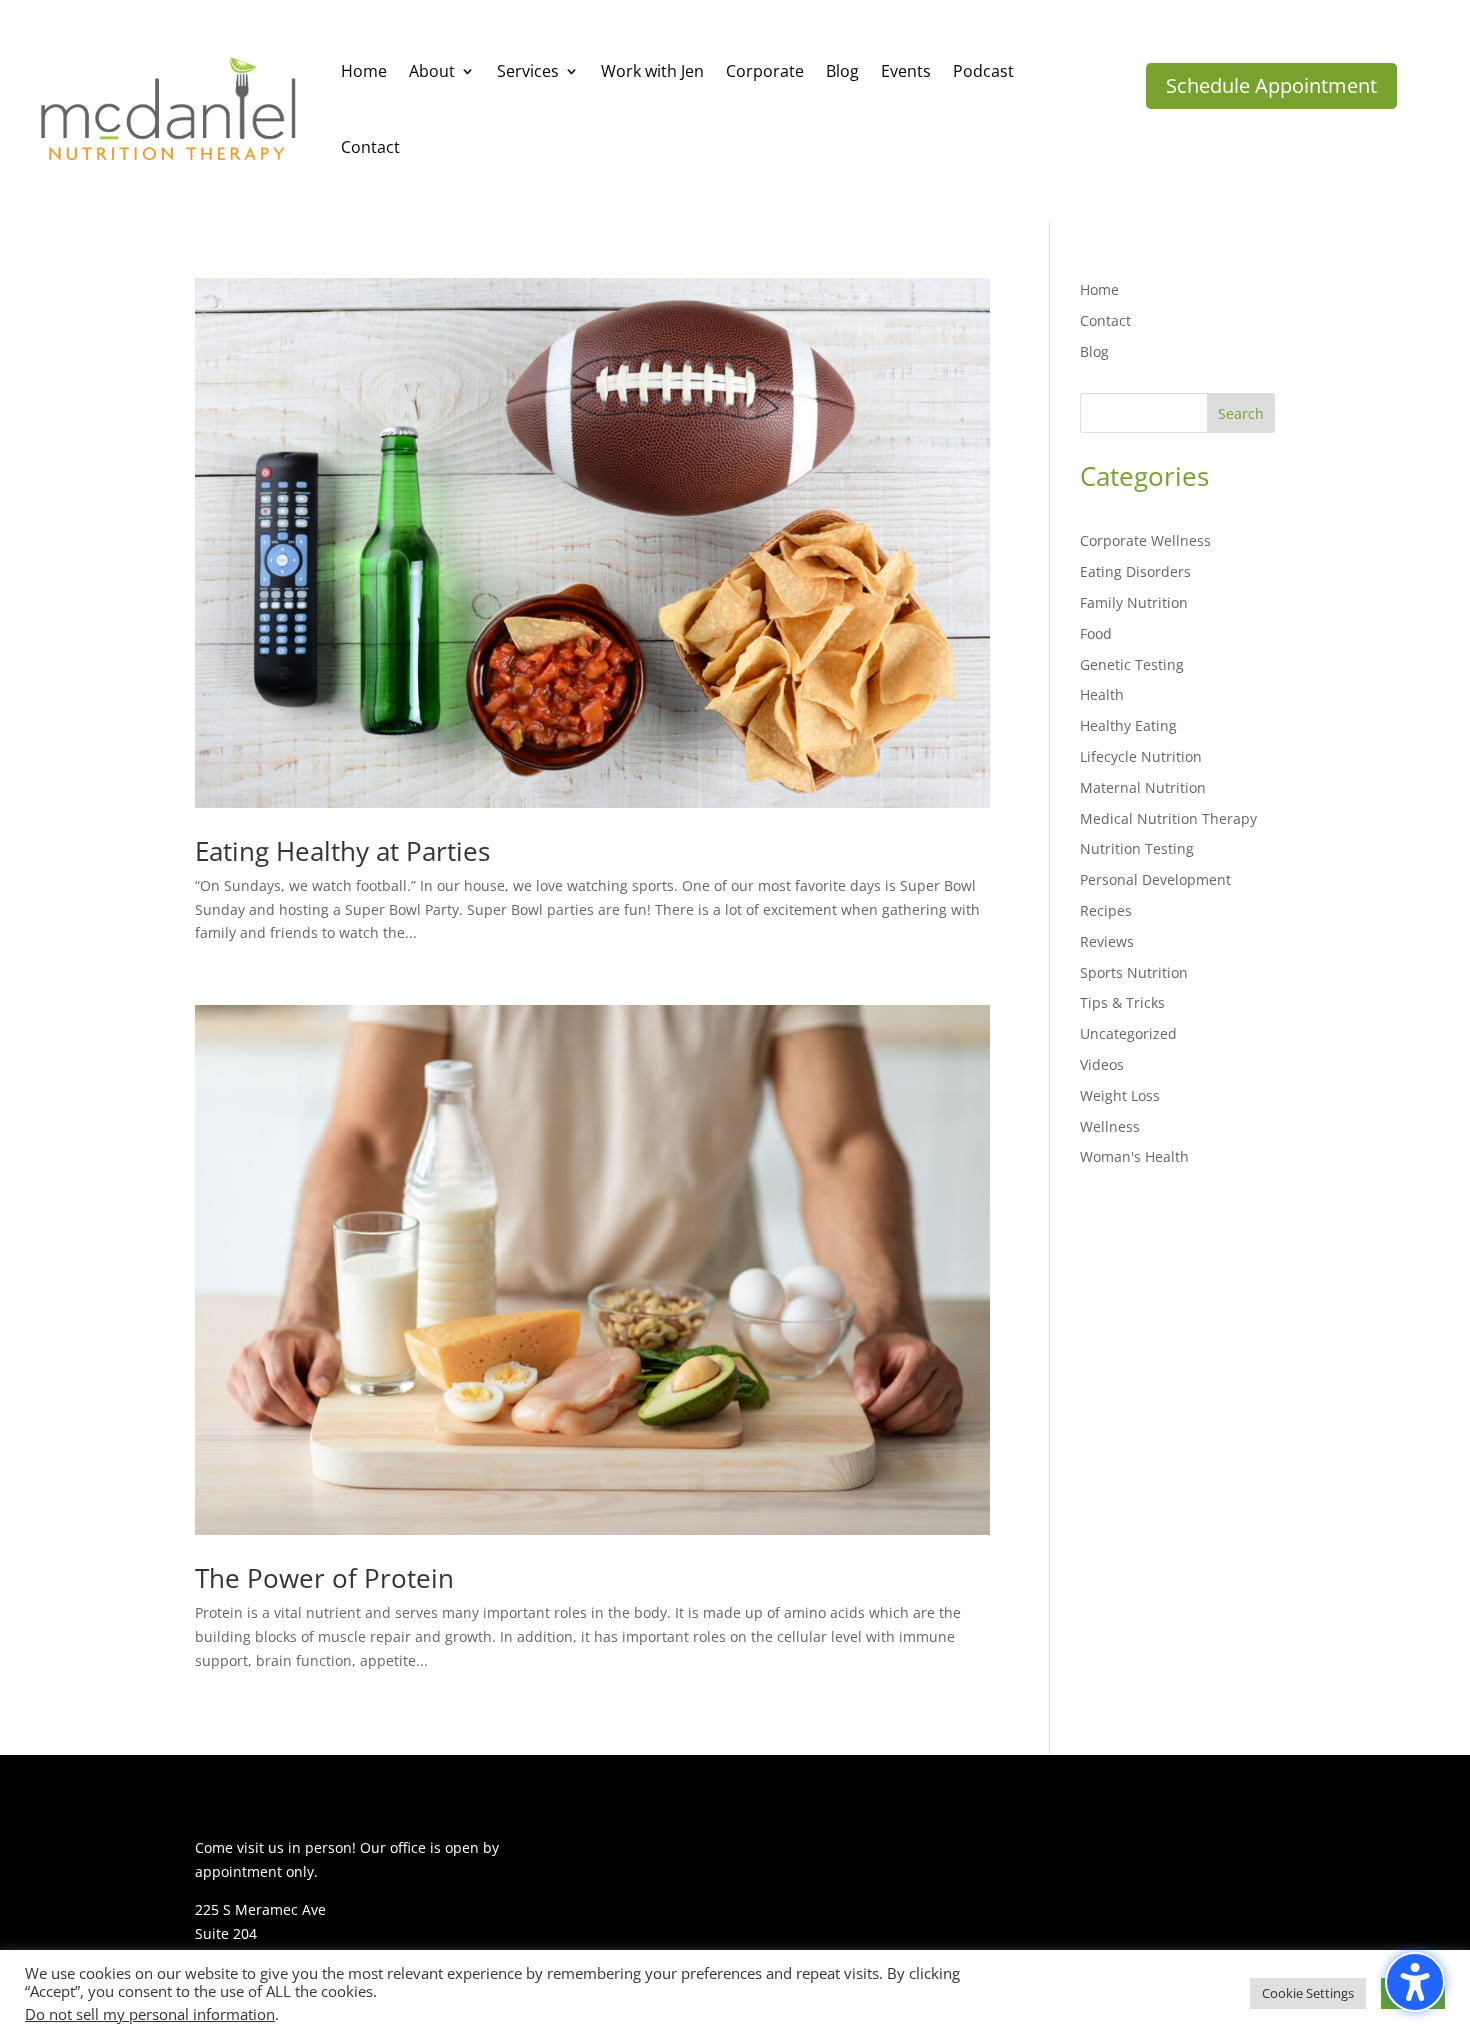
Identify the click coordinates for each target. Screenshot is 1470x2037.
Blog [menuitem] (842, 71)
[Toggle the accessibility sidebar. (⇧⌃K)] (1415, 1982)
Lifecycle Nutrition (1141, 756)
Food (1096, 633)
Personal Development (1155, 879)
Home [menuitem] (364, 71)
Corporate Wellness (1145, 540)
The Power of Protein (324, 1578)
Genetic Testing (1132, 664)
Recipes (1106, 910)
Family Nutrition (1134, 602)
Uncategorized (1128, 1033)
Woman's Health (1134, 1156)
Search (1241, 413)
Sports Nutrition (1134, 972)
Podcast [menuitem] (983, 71)
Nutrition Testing (1137, 848)
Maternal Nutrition (1143, 787)
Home (1099, 289)
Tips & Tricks (1122, 1002)
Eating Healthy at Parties (342, 851)
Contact (1105, 320)
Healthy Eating (1128, 725)
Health (1102, 694)
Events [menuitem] (906, 71)
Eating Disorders (1135, 571)
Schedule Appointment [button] (1271, 85)
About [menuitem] (432, 71)
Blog (1094, 351)
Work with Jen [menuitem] (652, 71)
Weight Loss (1120, 1095)
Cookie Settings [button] (1308, 1993)
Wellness (1110, 1126)
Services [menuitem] (528, 71)
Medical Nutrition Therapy (1168, 818)
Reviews (1107, 941)
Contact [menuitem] (370, 147)
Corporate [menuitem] (765, 71)
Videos (1102, 1064)
